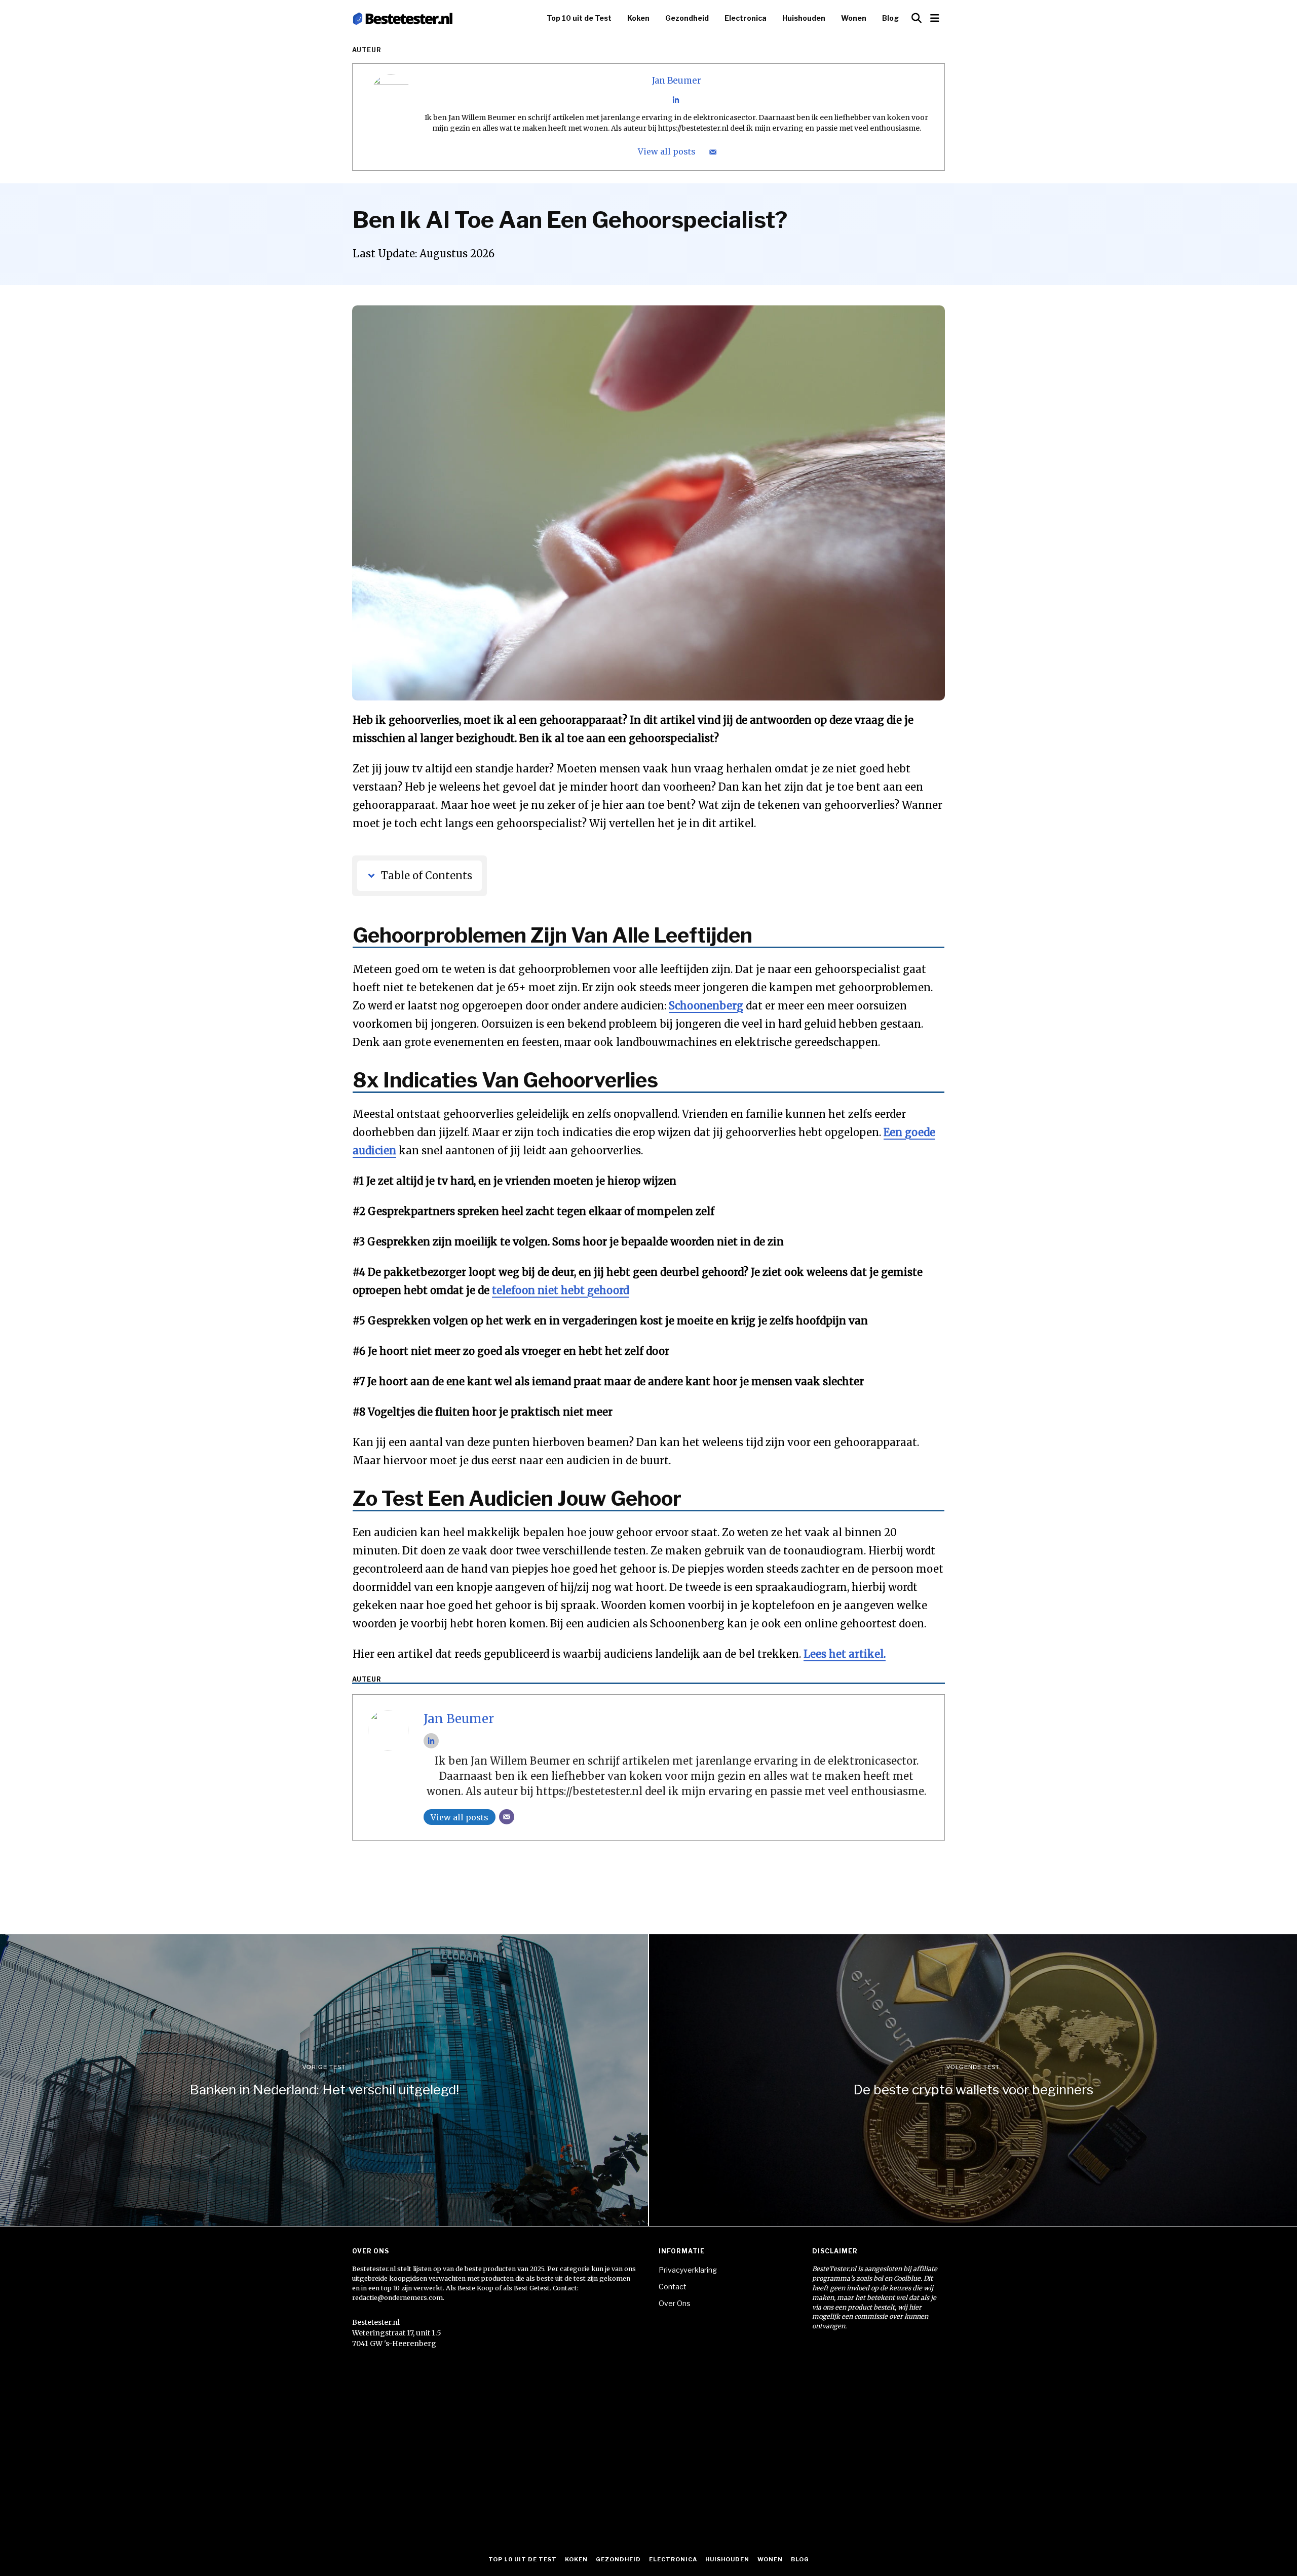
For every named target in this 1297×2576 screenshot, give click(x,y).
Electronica (746, 18)
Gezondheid (687, 18)
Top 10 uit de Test (579, 18)
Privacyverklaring (688, 2270)
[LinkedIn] (676, 100)
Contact (673, 2287)
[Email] (713, 152)
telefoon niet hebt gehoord (561, 1290)
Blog (890, 18)
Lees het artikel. (845, 1654)
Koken (638, 18)
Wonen (854, 18)
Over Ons (675, 2303)
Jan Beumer (677, 81)
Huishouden (804, 18)
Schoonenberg (706, 1006)
